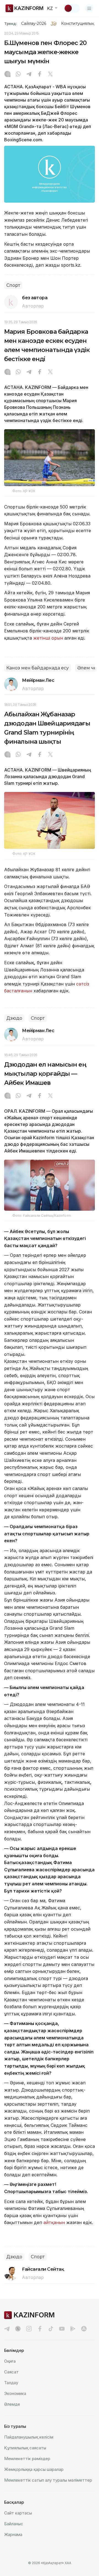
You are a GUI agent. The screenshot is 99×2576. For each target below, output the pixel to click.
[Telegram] (29, 75)
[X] (50, 75)
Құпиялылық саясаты (25, 2448)
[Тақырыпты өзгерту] (72, 8)
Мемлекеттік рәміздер (27, 2459)
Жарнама (13, 2534)
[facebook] (40, 2329)
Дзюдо (14, 1018)
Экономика (15, 2393)
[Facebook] (40, 75)
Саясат (11, 2372)
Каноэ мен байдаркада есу (38, 668)
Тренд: (11, 23)
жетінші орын (48, 638)
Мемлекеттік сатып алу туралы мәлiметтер (48, 2480)
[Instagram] (7, 75)
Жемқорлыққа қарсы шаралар (34, 2469)
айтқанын (54, 2222)
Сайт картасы (18, 2513)
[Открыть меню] (89, 8)
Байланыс (14, 2524)
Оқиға (10, 2361)
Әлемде (12, 2404)
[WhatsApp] (18, 75)
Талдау (11, 2383)
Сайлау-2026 (34, 23)
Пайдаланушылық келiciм (29, 2437)
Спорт (13, 285)
